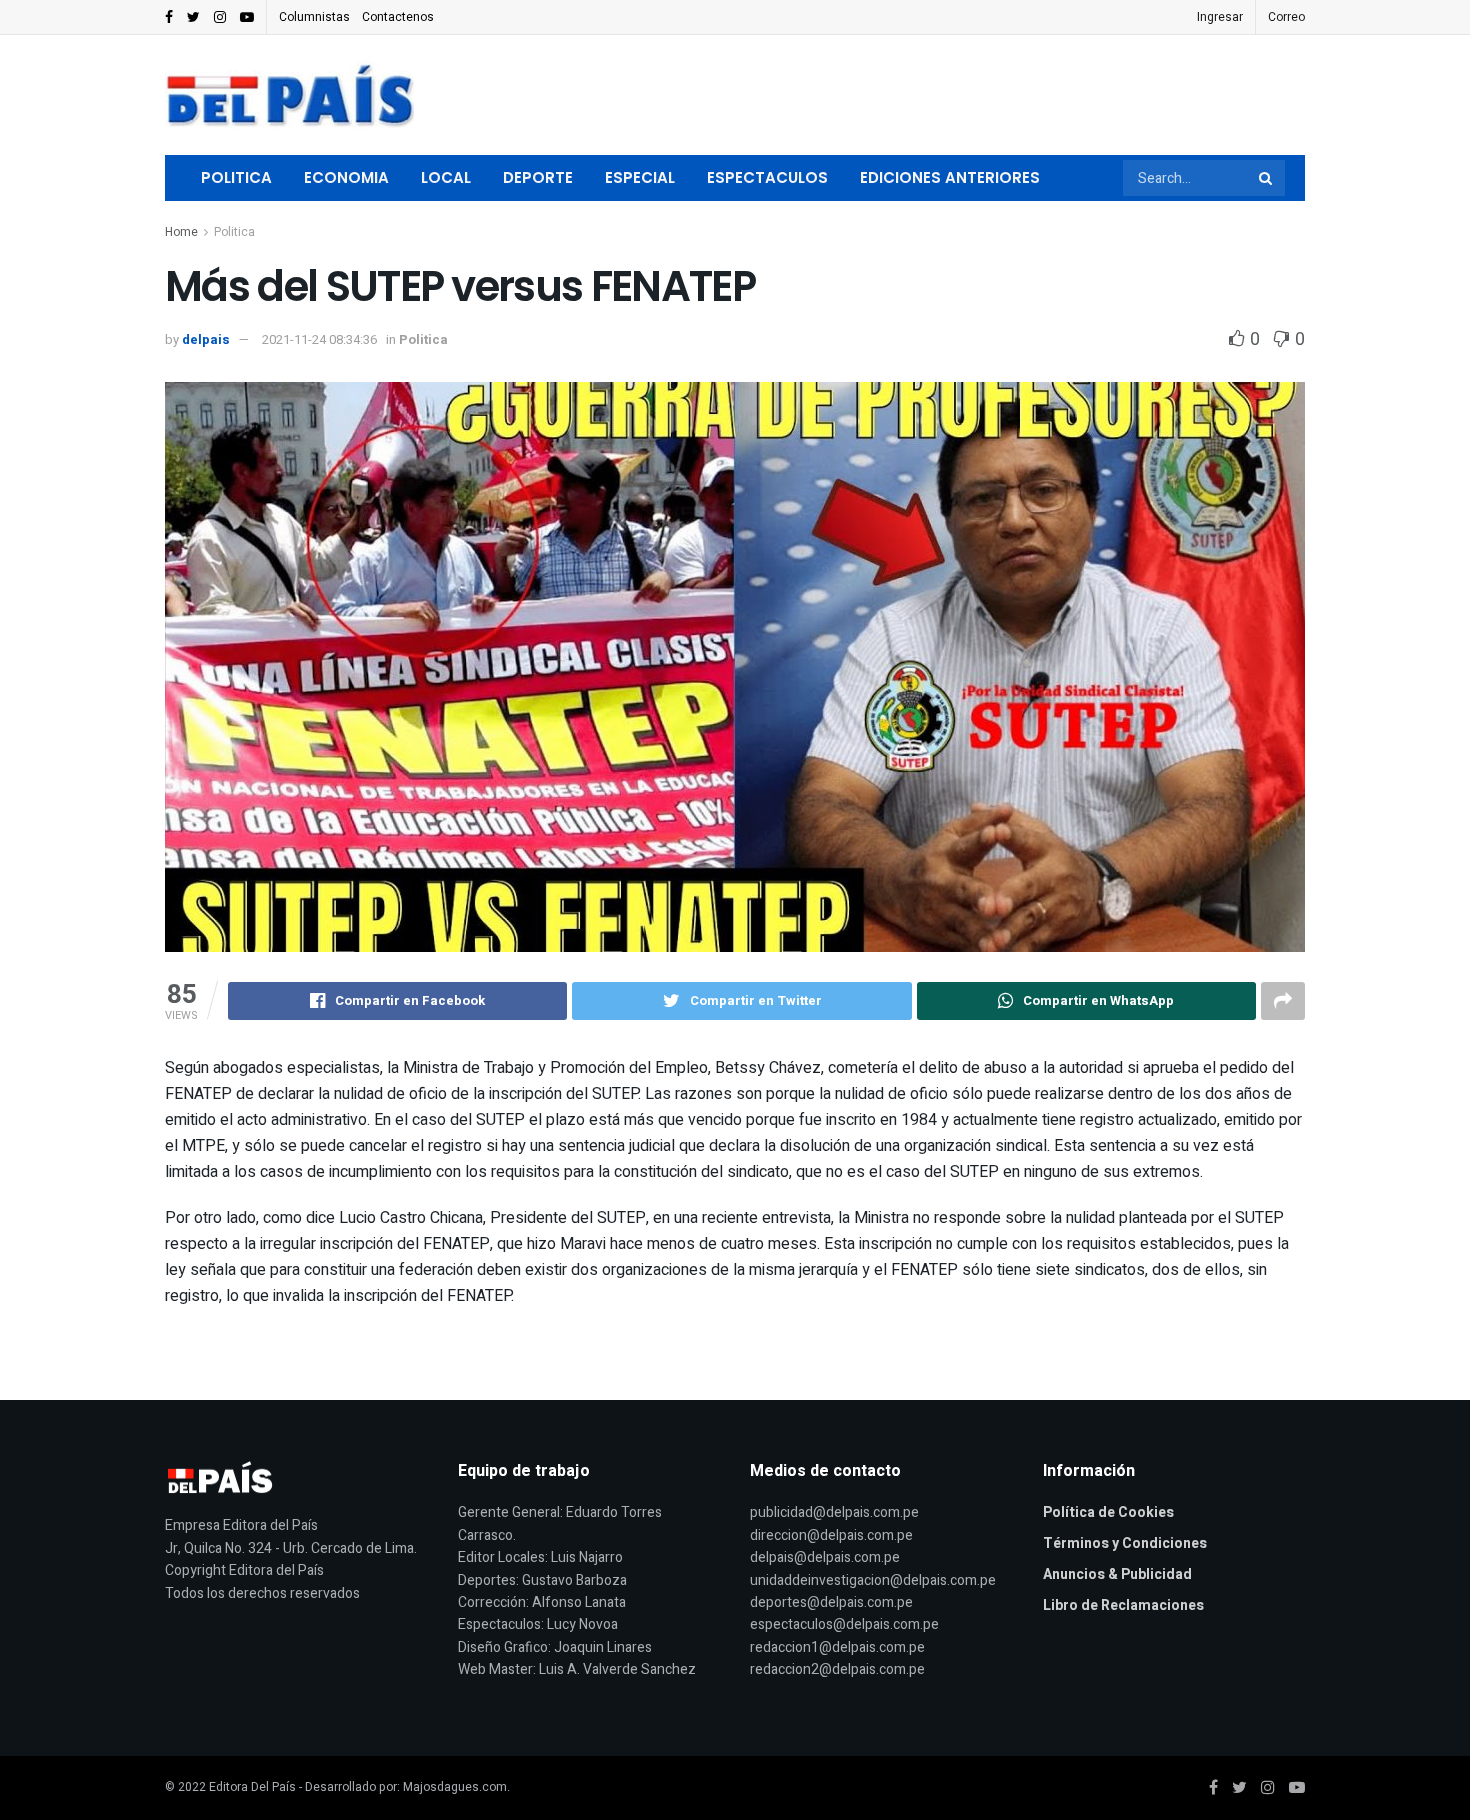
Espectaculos (767, 177)
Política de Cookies (1108, 1512)
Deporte (538, 177)
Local (446, 177)
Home (181, 232)
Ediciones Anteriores (950, 177)
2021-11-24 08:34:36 (319, 339)
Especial (640, 177)
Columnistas (314, 17)
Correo (1286, 17)
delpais (206, 339)
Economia (346, 177)
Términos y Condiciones (1125, 1543)
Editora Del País (252, 1787)
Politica (236, 177)
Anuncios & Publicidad (1117, 1574)
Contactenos (398, 17)
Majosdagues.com (455, 1787)
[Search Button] (1267, 178)
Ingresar (1220, 17)
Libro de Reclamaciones (1123, 1605)
